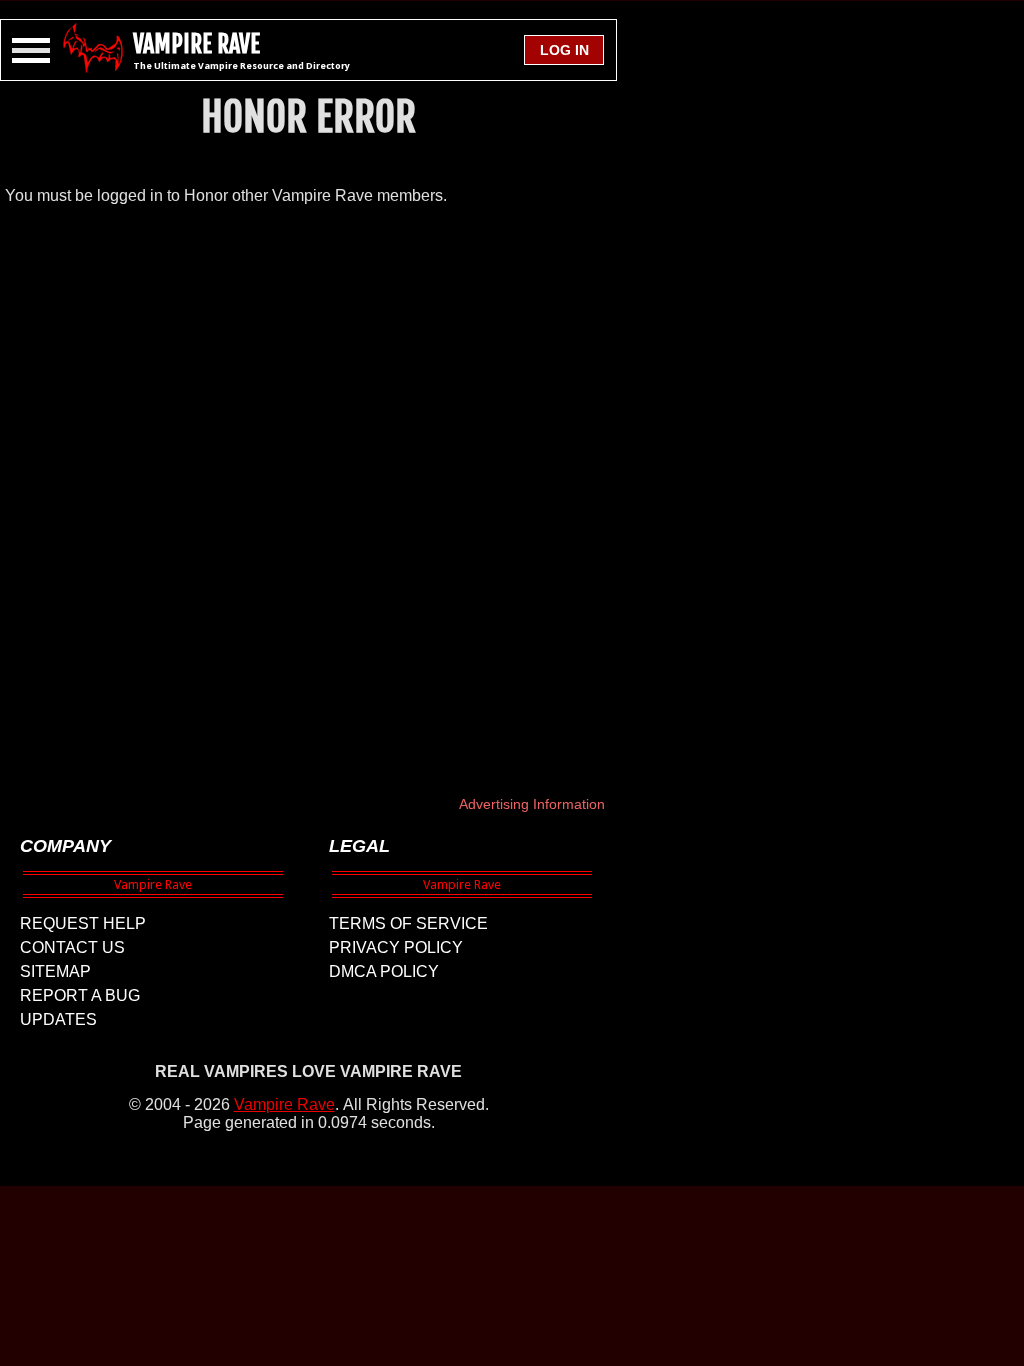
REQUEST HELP (83, 923)
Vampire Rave (284, 1104)
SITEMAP (55, 971)
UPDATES (58, 1019)
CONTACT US (72, 947)
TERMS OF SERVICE (408, 923)
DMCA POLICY (384, 971)
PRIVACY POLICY (396, 947)
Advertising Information (532, 804)
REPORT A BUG (80, 995)
